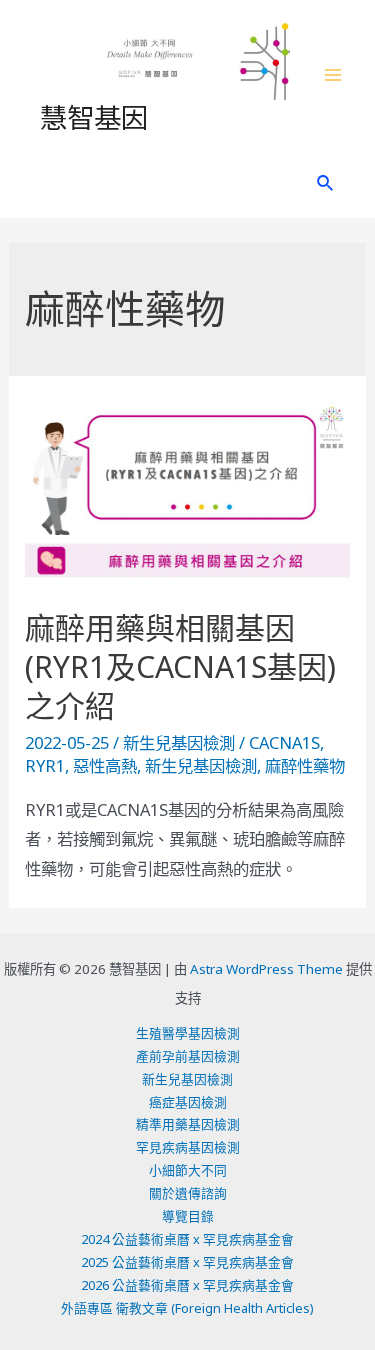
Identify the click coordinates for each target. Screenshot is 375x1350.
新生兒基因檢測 (179, 742)
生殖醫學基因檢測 (188, 1033)
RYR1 (45, 765)
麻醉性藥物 (305, 765)
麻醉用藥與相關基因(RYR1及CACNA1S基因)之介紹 (180, 666)
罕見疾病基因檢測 (188, 1147)
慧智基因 (94, 116)
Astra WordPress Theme (266, 969)
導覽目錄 (188, 1216)
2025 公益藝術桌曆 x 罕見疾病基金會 (187, 1262)
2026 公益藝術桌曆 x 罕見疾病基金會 (187, 1285)
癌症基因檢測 (188, 1102)
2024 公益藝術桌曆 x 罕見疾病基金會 (187, 1239)
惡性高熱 (105, 765)
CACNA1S (284, 742)
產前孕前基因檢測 (188, 1056)
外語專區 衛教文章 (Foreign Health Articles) (187, 1308)
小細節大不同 (188, 1170)
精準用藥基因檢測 (188, 1124)
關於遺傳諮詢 (188, 1193)
